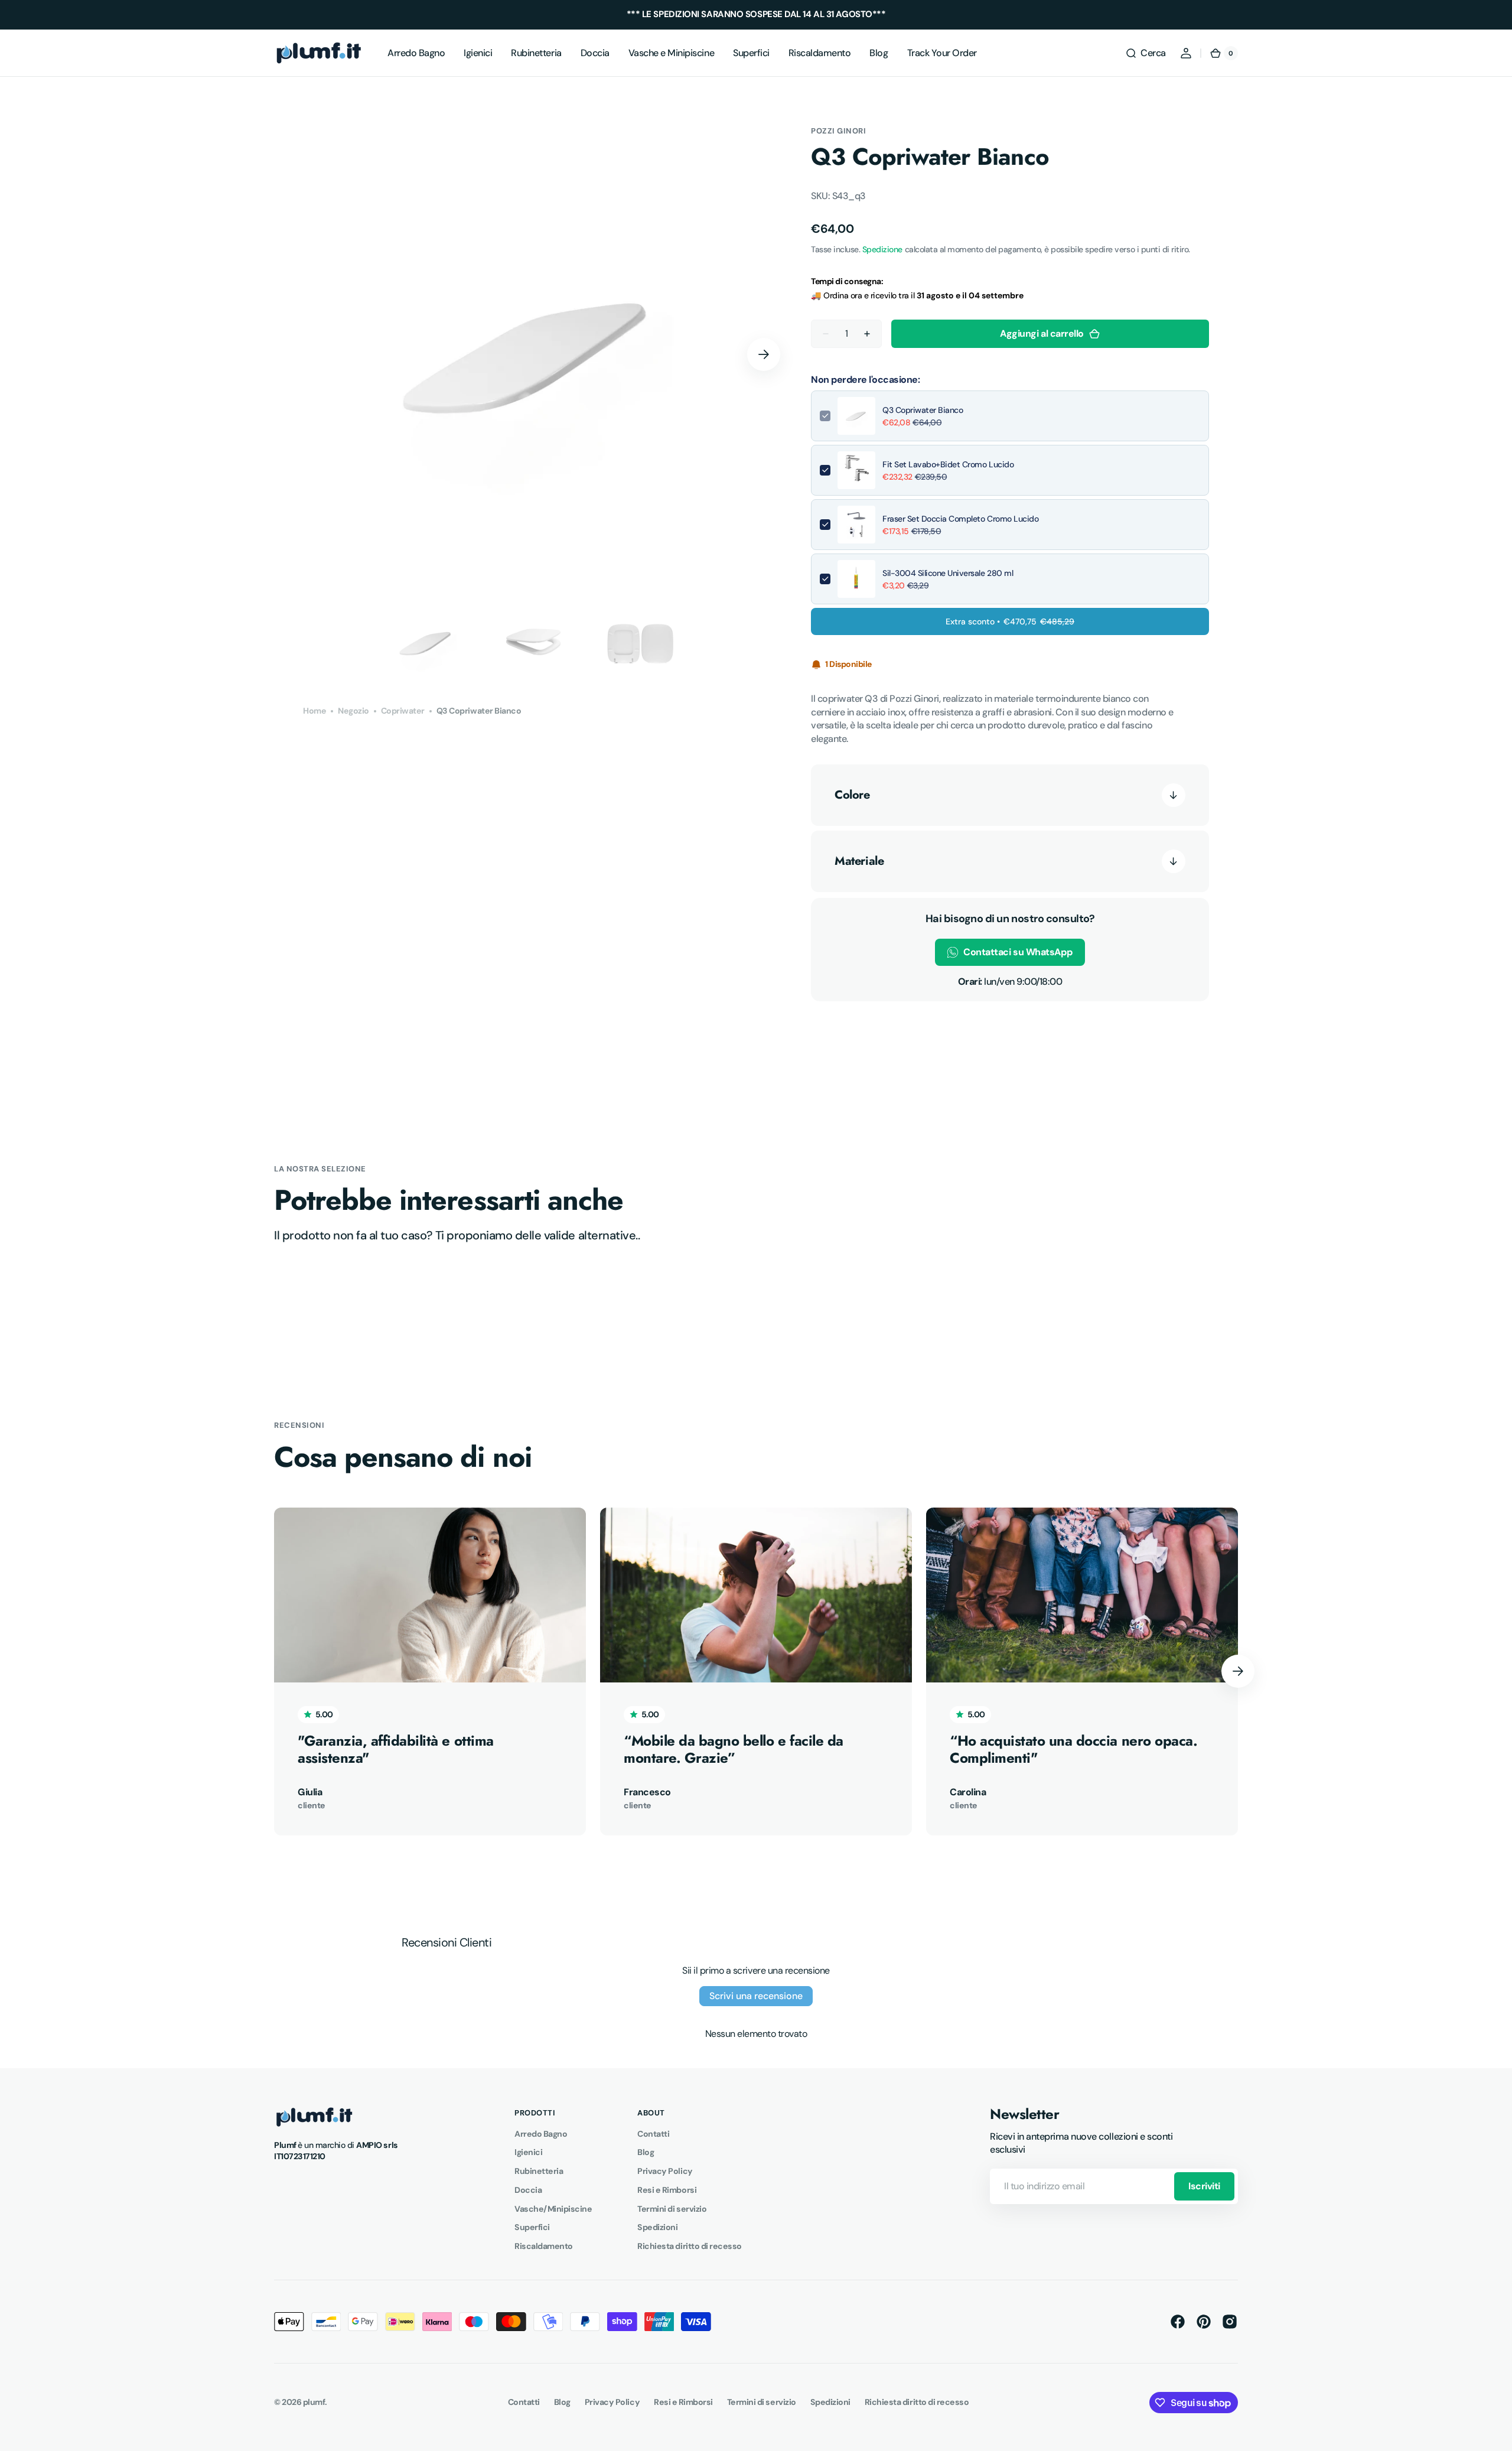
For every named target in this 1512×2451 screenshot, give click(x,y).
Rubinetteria (539, 2171)
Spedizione (882, 249)
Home (315, 711)
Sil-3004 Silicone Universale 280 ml (948, 573)
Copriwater (403, 711)
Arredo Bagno (541, 2134)
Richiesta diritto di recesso (689, 2246)
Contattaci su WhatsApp (1018, 952)
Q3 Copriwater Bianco (923, 410)
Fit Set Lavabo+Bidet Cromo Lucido (948, 464)
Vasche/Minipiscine (553, 2209)
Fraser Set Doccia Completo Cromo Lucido (960, 519)
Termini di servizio (672, 2209)
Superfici (532, 2227)
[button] (1146, 53)
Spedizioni (657, 2227)
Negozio (353, 711)
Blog (646, 2152)
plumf (314, 2402)
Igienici (528, 2152)
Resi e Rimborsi (667, 2190)
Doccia (528, 2190)
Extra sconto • (1010, 621)
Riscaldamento (544, 2246)
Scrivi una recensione (756, 1996)
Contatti (653, 2134)
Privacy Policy (665, 2171)
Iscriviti (1204, 2186)
